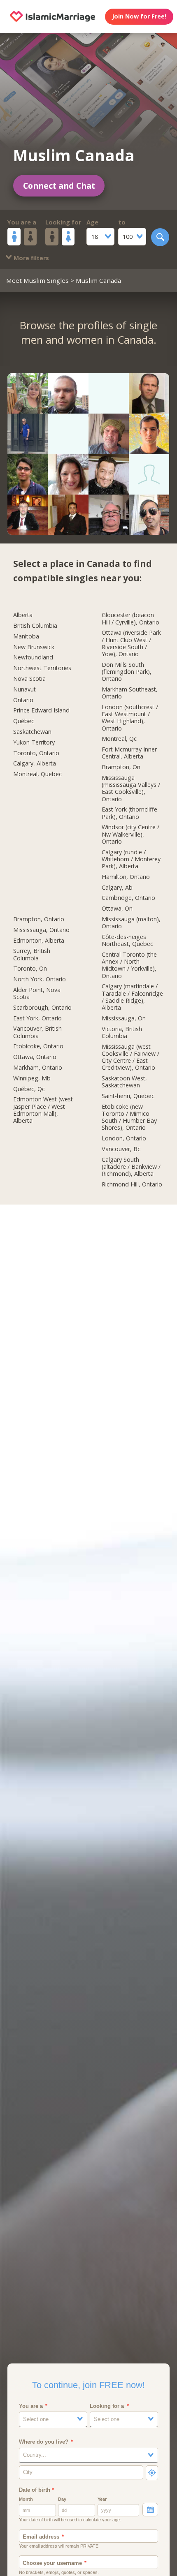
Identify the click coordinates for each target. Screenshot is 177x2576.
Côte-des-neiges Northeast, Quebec (127, 940)
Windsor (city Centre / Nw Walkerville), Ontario (130, 834)
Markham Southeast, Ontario (130, 693)
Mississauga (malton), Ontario (131, 923)
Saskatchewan (32, 732)
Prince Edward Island (41, 710)
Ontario (23, 700)
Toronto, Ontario (36, 753)
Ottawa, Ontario (35, 1057)
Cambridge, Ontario (128, 898)
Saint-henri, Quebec (128, 1096)
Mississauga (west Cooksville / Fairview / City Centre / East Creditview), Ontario (130, 1057)
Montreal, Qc (119, 739)
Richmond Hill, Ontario (132, 1184)
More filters (30, 258)
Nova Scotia (29, 679)
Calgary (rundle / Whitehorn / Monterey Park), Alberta (131, 859)
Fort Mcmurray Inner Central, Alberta (129, 753)
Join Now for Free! (139, 16)
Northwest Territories (42, 668)
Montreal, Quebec (37, 774)
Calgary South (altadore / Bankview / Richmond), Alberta (131, 1167)
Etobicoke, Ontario (38, 1046)
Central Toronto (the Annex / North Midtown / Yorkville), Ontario (129, 965)
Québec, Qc (29, 1089)
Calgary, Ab (117, 888)
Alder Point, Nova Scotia (37, 993)
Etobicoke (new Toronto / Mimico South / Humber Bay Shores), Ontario (129, 1117)
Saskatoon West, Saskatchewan (124, 1082)
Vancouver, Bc (121, 1149)
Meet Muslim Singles (37, 280)
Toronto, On (30, 969)
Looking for (63, 222)
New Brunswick (34, 647)
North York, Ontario (40, 979)
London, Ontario (124, 1138)
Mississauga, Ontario (41, 930)
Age (92, 222)
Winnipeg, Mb (32, 1078)
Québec (24, 721)
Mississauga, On (124, 1018)
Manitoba (26, 636)
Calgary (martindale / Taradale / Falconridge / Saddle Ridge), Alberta (132, 997)
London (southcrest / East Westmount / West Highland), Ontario (130, 718)
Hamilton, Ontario (126, 877)
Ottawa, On (117, 909)
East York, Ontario (37, 1018)
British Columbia (35, 626)
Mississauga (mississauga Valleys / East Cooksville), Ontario (131, 789)
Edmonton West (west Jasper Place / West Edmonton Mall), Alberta (43, 1110)
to (122, 222)
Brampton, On (121, 767)
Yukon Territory (34, 742)
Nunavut (24, 689)
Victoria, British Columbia (122, 1032)
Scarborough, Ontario (42, 1008)
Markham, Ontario (38, 1068)
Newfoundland (33, 657)
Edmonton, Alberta (39, 941)
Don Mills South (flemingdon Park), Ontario (127, 672)
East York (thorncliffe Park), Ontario (129, 813)
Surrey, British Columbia (32, 954)
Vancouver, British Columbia (37, 1032)
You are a (22, 222)
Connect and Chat (59, 186)
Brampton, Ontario (39, 919)
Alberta (23, 615)
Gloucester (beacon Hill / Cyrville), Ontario (130, 619)
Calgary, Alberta (35, 763)
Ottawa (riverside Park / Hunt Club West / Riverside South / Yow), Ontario (131, 643)
